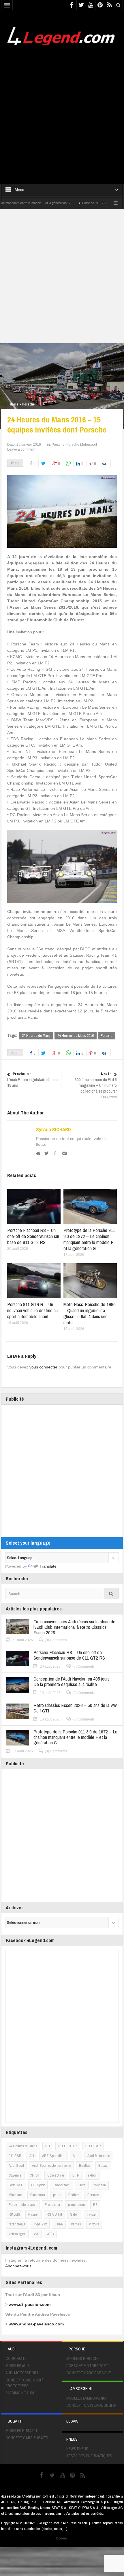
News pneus (77, 2449)
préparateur (77, 2205)
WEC (50, 2234)
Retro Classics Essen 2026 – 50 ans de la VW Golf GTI (75, 1708)
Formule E (16, 2185)
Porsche (28, 404)
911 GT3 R (93, 2146)
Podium (74, 2195)
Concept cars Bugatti (27, 2438)
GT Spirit (38, 2185)
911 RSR (15, 2156)
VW (36, 2234)
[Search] (111, 1594)
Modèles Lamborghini (86, 2398)
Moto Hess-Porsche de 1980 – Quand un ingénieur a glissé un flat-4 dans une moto (90, 1313)
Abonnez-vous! (19, 2266)
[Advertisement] (62, 111)
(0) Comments (56, 1640)
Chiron (34, 2175)
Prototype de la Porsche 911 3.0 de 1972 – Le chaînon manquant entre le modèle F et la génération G (89, 1239)
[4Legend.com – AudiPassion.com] (62, 34)
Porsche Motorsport (82, 445)
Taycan (92, 2214)
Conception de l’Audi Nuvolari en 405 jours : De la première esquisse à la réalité (73, 1681)
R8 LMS (14, 2214)
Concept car (56, 2175)
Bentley (85, 2165)
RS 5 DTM (54, 2214)
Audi (76, 2156)
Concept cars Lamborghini (92, 2405)
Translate (48, 1566)
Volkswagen (17, 2234)
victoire (94, 2224)
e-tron (92, 2175)
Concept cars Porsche (89, 2373)
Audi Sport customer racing (51, 2165)
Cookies (62, 2538)
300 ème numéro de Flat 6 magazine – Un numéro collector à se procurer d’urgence (96, 1085)
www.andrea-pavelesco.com (36, 2324)
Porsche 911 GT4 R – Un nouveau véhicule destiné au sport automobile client (32, 1310)
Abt (32, 2156)
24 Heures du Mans (36, 1036)
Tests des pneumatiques (89, 2456)
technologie (17, 2224)
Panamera (38, 2195)
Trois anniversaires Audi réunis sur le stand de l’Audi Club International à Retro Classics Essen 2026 (74, 1627)
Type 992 (40, 2224)
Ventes (76, 2224)
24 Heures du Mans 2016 (76, 1036)
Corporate (16, 2358)
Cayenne (15, 2175)
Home (14, 404)
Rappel (33, 2214)
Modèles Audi (18, 2366)
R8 (95, 2205)
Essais (72, 2421)
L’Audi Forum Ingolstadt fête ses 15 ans (33, 1080)
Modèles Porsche (83, 2358)
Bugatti (103, 2165)
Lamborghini (62, 2185)
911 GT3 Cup (68, 2146)
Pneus (72, 2439)
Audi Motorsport (99, 2156)
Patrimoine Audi (20, 2393)
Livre (82, 2185)
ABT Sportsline (53, 2156)
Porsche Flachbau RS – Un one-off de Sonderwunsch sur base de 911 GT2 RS (33, 1236)
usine (59, 2224)
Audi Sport (16, 2165)
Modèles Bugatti (21, 2431)
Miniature (15, 2195)
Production (52, 2205)
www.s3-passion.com (30, 2304)
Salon (74, 2214)
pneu (57, 2195)
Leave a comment (21, 449)
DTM (76, 2175)
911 (48, 2146)
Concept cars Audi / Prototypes (24, 2383)
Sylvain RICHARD (53, 1129)
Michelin (100, 2185)
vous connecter (43, 1367)
